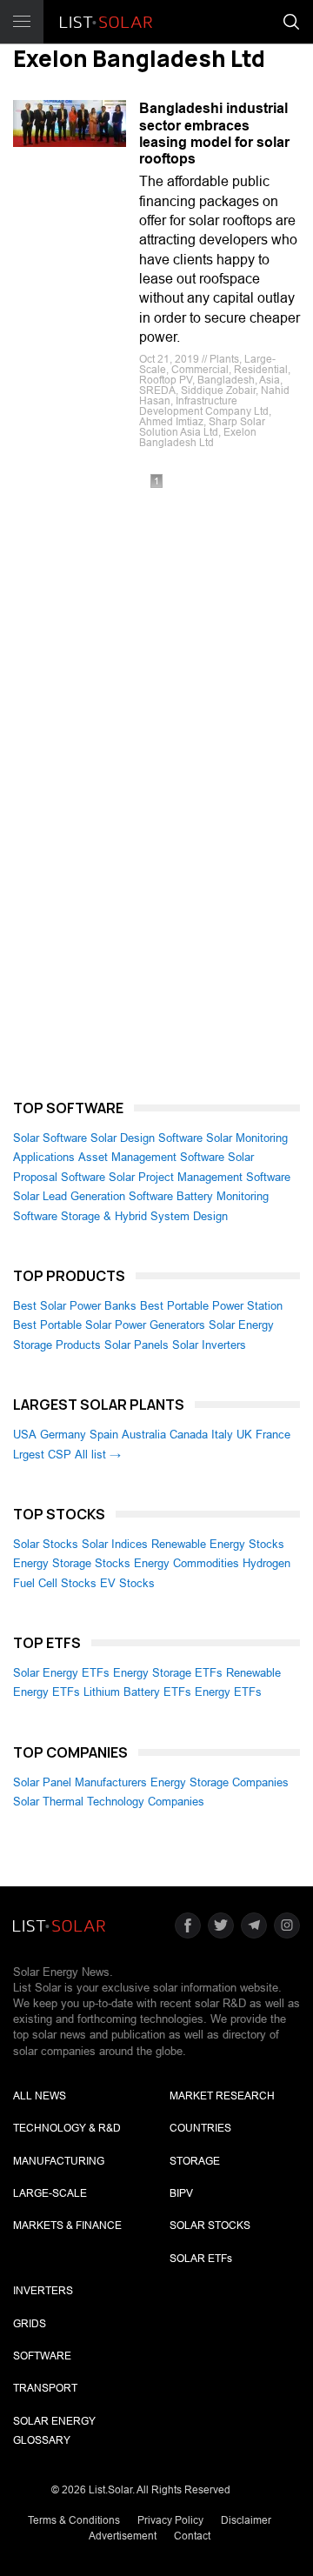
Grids (30, 2324)
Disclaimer (246, 2520)
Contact (192, 2536)
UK (244, 1435)
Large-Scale (50, 2193)
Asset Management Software (151, 1157)
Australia (144, 1435)
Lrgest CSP (42, 1455)
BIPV (181, 2193)
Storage (195, 2161)
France (273, 1435)
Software (42, 2356)
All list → (98, 1455)
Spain (104, 1435)
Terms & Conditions (74, 2520)
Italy (222, 1435)
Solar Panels (137, 1345)
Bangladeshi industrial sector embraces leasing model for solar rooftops (214, 133)
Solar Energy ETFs (61, 1673)
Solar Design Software (147, 1138)
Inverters (43, 2291)
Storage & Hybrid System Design (144, 1216)
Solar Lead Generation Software (93, 1196)
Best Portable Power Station (211, 1306)
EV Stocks (127, 1583)
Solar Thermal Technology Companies (109, 1802)
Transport (45, 2388)
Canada (189, 1435)
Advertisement (123, 2536)
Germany (63, 1435)
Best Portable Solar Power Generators (109, 1325)
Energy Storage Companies (220, 1782)
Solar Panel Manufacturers (80, 1782)
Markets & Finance (67, 2226)
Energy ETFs (228, 1692)
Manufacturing (59, 2161)
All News (40, 2096)
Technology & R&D (67, 2128)
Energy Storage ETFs (168, 1673)
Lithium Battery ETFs (137, 1692)
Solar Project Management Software (200, 1177)
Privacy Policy (170, 2520)
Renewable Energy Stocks (218, 1544)
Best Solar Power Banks (75, 1306)
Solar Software (50, 1138)
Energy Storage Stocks (72, 1563)
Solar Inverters (209, 1345)
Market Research (222, 2096)
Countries (200, 2128)
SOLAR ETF (201, 2259)
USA (25, 1435)
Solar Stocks (46, 1544)
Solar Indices (115, 1544)
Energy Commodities (186, 1563)
